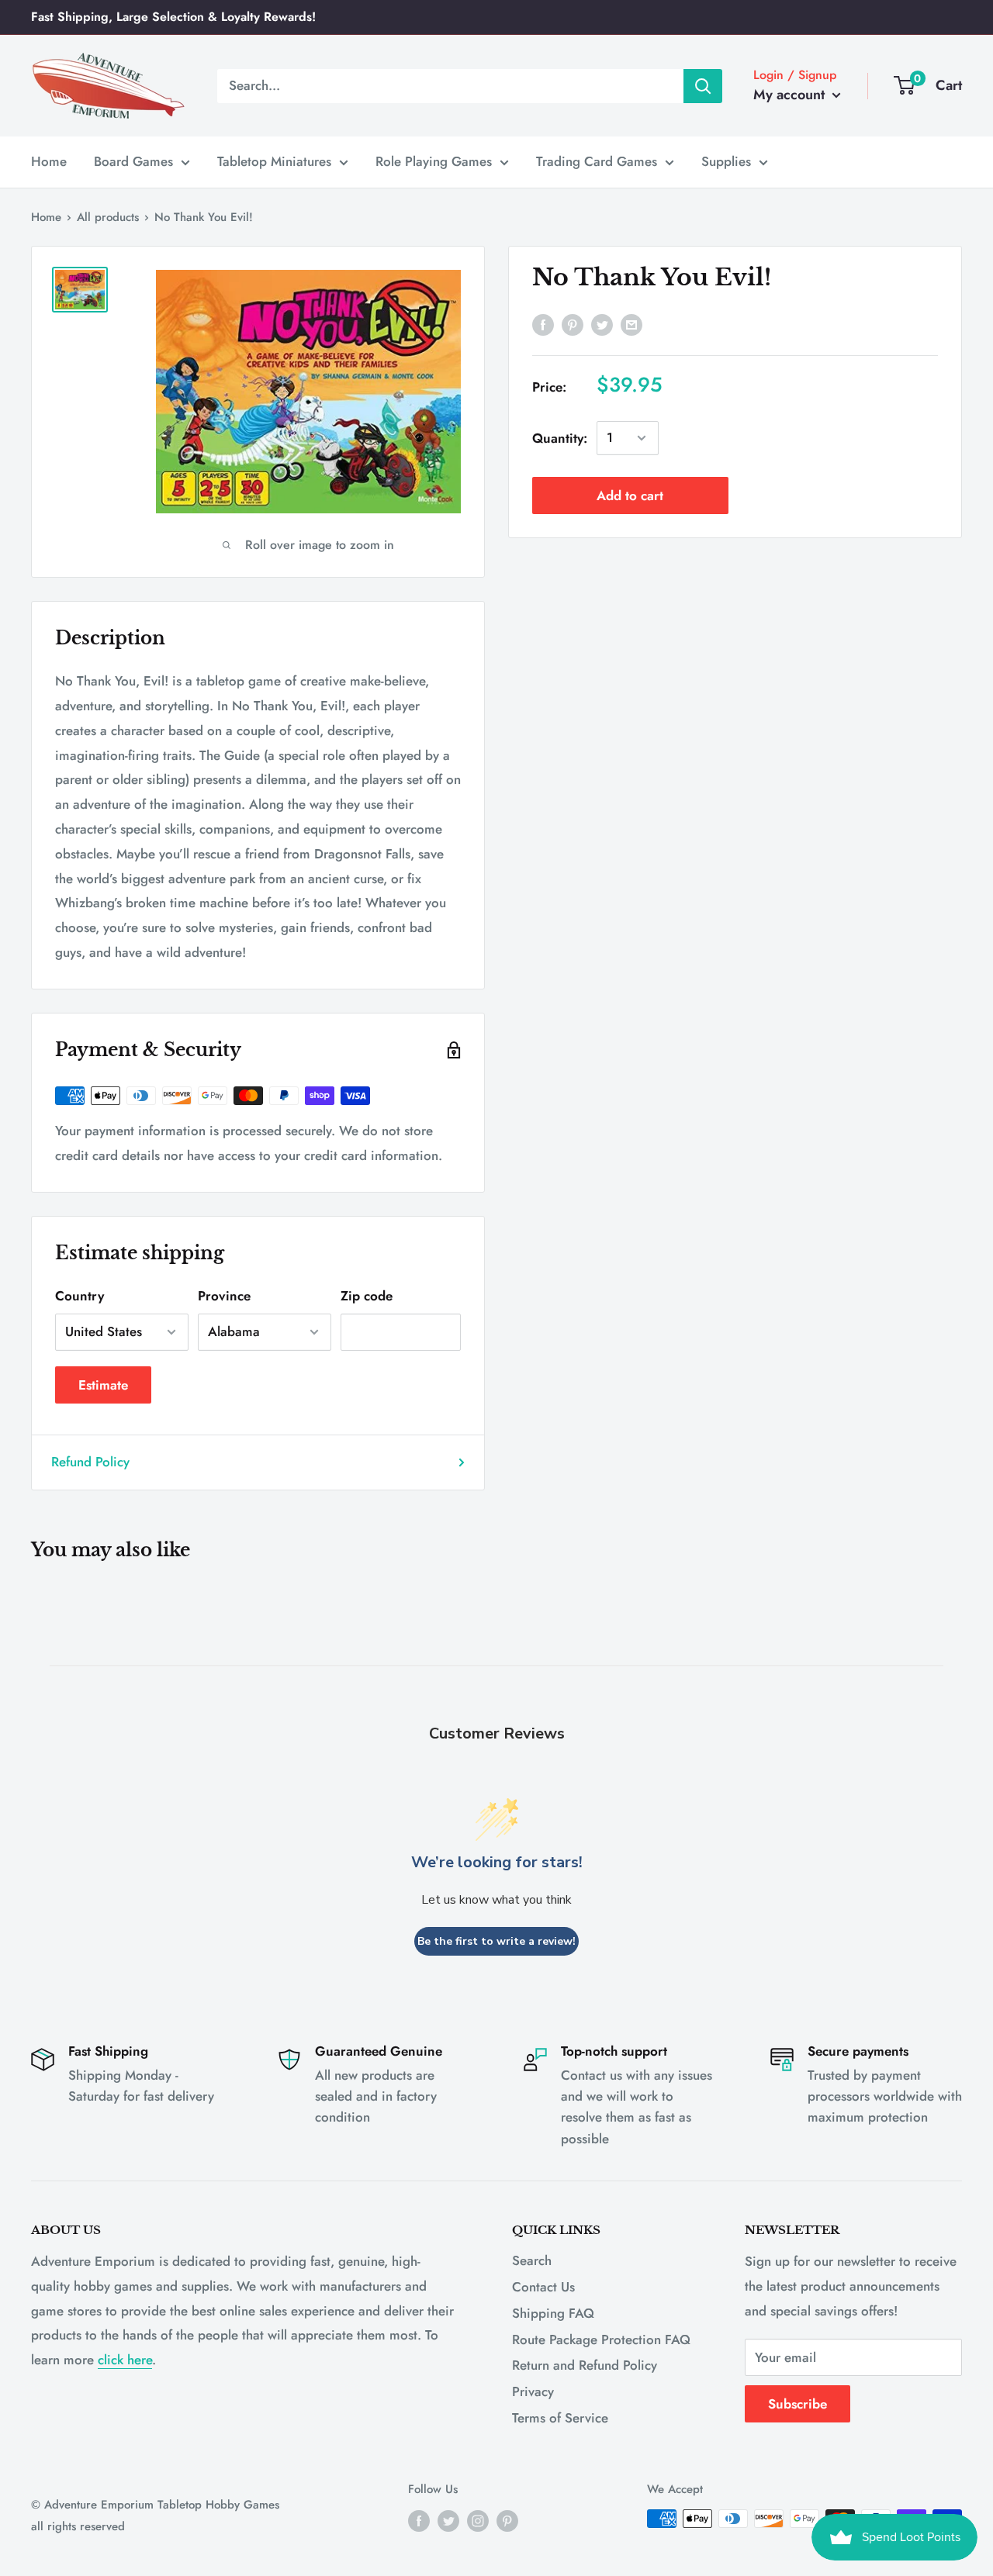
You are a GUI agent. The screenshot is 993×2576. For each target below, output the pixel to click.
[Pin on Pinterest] (573, 324)
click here (125, 2360)
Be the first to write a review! (496, 1941)
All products (108, 217)
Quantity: (560, 437)
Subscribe (798, 2404)
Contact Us (543, 2287)
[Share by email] (631, 324)
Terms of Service (560, 2418)
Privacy (533, 2391)
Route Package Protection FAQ (601, 2339)
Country (80, 1296)
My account (791, 95)
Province (224, 1296)
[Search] (703, 85)
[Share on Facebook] (543, 324)
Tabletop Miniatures (274, 161)
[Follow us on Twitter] (448, 2521)
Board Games (133, 161)
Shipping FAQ (553, 2313)
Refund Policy (90, 1462)
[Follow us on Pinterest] (507, 2521)
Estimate (103, 1385)
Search (532, 2260)
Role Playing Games (434, 161)
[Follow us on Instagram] (478, 2521)
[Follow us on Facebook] (419, 2521)
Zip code (367, 1296)
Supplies (726, 161)
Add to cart (630, 496)
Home (49, 161)
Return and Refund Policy (585, 2365)
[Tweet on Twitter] (602, 324)
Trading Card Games (597, 161)
